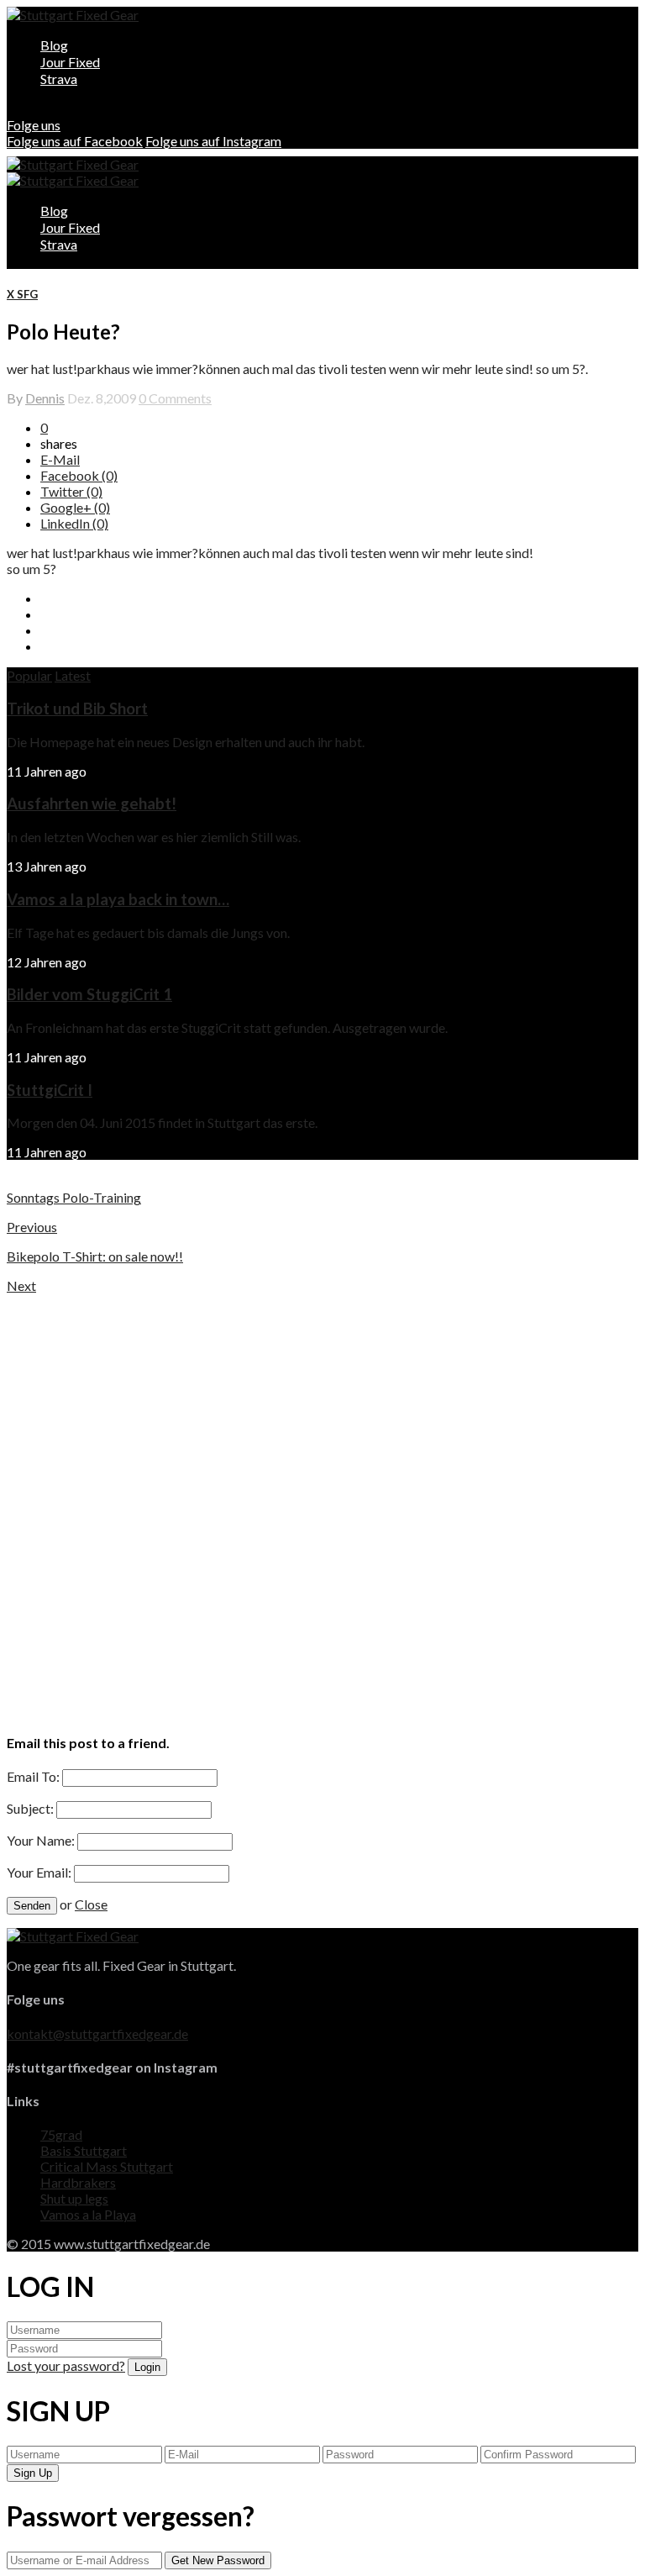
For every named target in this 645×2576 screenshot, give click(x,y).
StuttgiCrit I (50, 1090)
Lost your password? (66, 2365)
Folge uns (34, 125)
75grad (61, 2134)
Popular (29, 675)
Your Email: (39, 1872)
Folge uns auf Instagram (213, 141)
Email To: (33, 1776)
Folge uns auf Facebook (75, 141)
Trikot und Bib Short (77, 709)
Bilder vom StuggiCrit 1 (89, 994)
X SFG (22, 294)
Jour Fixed (70, 62)
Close (91, 1904)
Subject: (30, 1808)
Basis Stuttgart (84, 2150)
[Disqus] (322, 1504)
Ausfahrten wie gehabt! (92, 803)
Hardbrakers (78, 2182)
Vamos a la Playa (88, 2214)
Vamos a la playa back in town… (118, 899)
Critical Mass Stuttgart (107, 2166)
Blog (54, 45)
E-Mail (60, 459)
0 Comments (175, 398)
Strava (59, 79)
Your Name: (41, 1840)
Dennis (45, 398)
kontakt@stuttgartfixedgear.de (97, 2033)
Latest (73, 675)
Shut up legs (74, 2198)
